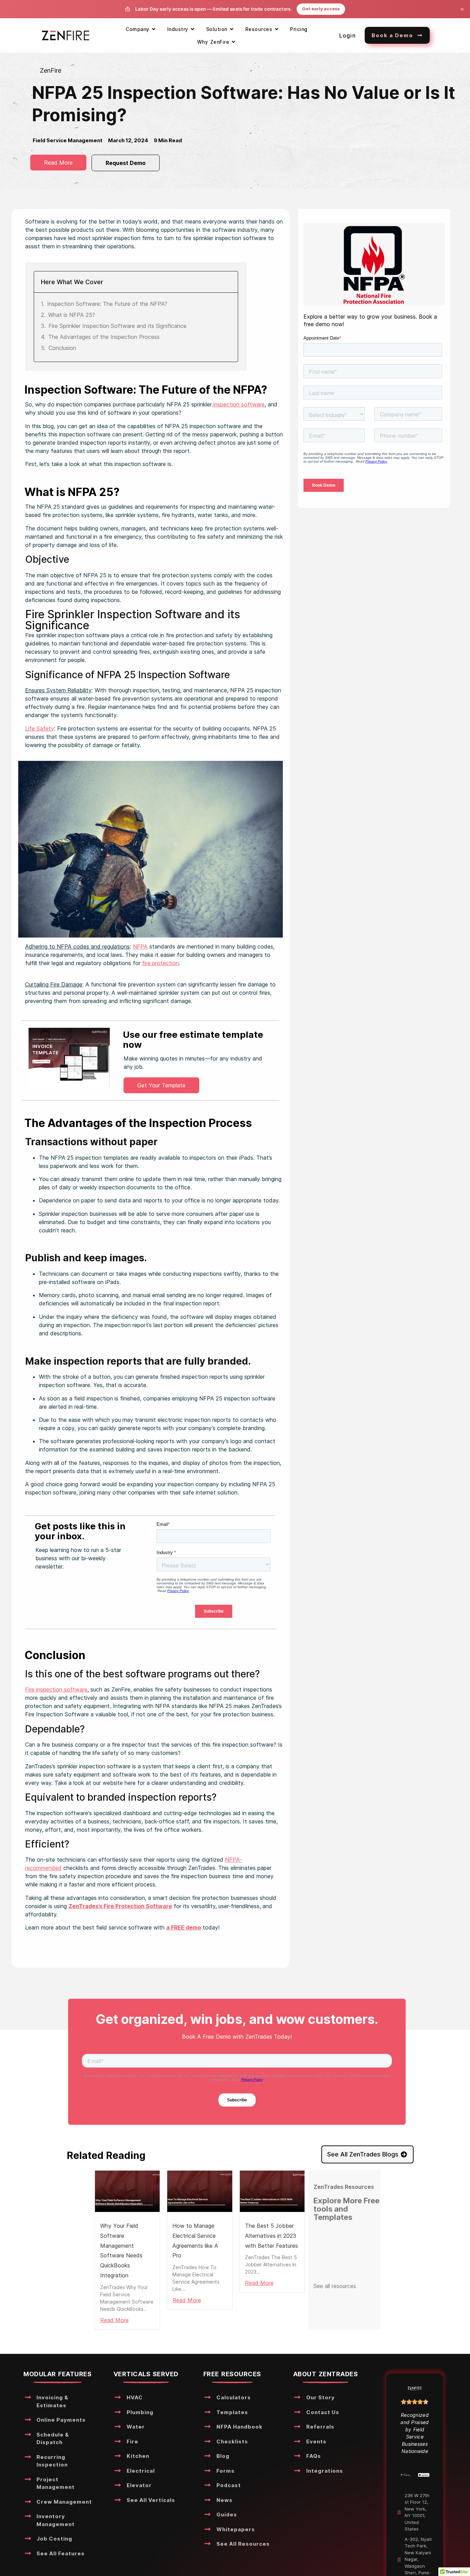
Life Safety (40, 728)
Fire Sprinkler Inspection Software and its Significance (117, 326)
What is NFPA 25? (72, 315)
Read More (114, 2320)
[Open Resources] (276, 29)
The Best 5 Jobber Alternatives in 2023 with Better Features (271, 2236)
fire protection (161, 963)
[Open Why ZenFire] (233, 42)
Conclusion (62, 348)
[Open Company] (154, 29)
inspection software (238, 404)
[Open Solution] (232, 29)
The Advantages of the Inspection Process (104, 337)
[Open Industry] (193, 29)
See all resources (335, 2286)
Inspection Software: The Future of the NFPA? (107, 304)
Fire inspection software (56, 1689)
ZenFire (51, 70)
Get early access (321, 9)
